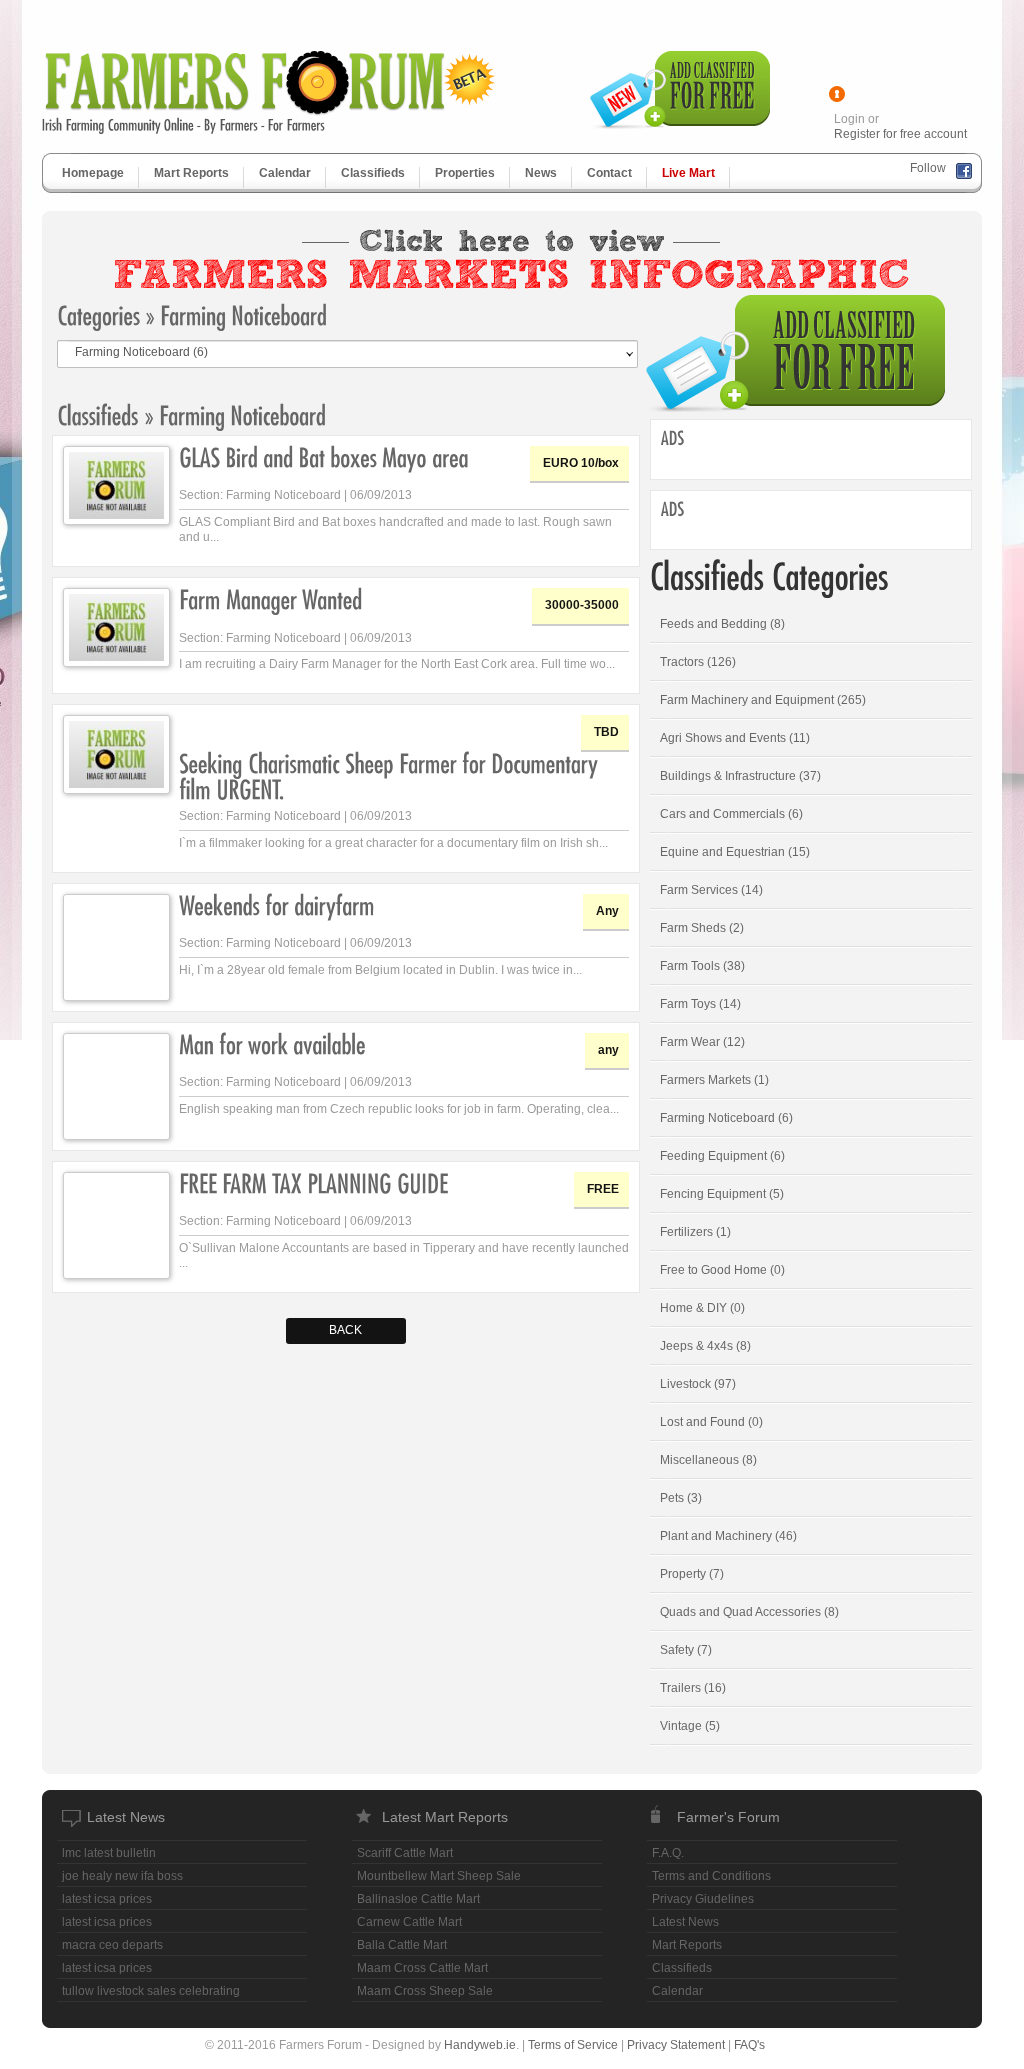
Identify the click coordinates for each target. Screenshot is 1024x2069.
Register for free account (900, 134)
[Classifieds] (97, 414)
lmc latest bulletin (109, 1853)
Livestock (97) (698, 1384)
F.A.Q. (668, 1853)
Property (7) (692, 1574)
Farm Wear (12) (702, 1042)
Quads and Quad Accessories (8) (749, 1612)
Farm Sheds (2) (702, 928)
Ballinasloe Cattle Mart (418, 1899)
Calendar (285, 173)
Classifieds (373, 173)
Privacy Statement (676, 2045)
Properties (465, 173)
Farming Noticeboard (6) (726, 1118)
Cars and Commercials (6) (731, 814)
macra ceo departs (112, 1945)
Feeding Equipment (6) (722, 1156)
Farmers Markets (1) (714, 1080)
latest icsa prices (107, 1899)
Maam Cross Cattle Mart (422, 1968)
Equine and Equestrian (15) (735, 852)
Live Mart (688, 173)
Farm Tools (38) (702, 966)
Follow (928, 168)
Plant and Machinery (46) (728, 1536)
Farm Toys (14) (700, 1004)
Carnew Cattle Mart (409, 1922)
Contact (609, 173)
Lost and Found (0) (711, 1422)
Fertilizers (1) (695, 1232)
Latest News (685, 1922)
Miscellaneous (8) (708, 1460)
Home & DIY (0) (702, 1308)
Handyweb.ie (480, 2045)
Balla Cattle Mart (402, 1945)
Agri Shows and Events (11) (735, 738)
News (541, 173)
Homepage (93, 173)
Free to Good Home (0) (722, 1270)
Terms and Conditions (711, 1876)
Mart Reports (191, 173)
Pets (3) (681, 1498)
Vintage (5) (690, 1726)
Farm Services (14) (711, 890)
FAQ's (749, 2045)
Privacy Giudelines (703, 1899)
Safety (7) (686, 1650)
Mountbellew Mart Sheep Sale (439, 1876)
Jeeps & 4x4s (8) (705, 1346)
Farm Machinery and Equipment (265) (763, 700)
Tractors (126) (698, 662)
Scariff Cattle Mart (405, 1853)
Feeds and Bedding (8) (722, 624)
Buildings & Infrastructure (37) (740, 776)
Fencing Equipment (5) (722, 1194)
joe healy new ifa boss (122, 1876)
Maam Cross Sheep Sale (425, 1991)
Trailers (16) (693, 1688)
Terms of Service (573, 2045)
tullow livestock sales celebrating (151, 1991)
